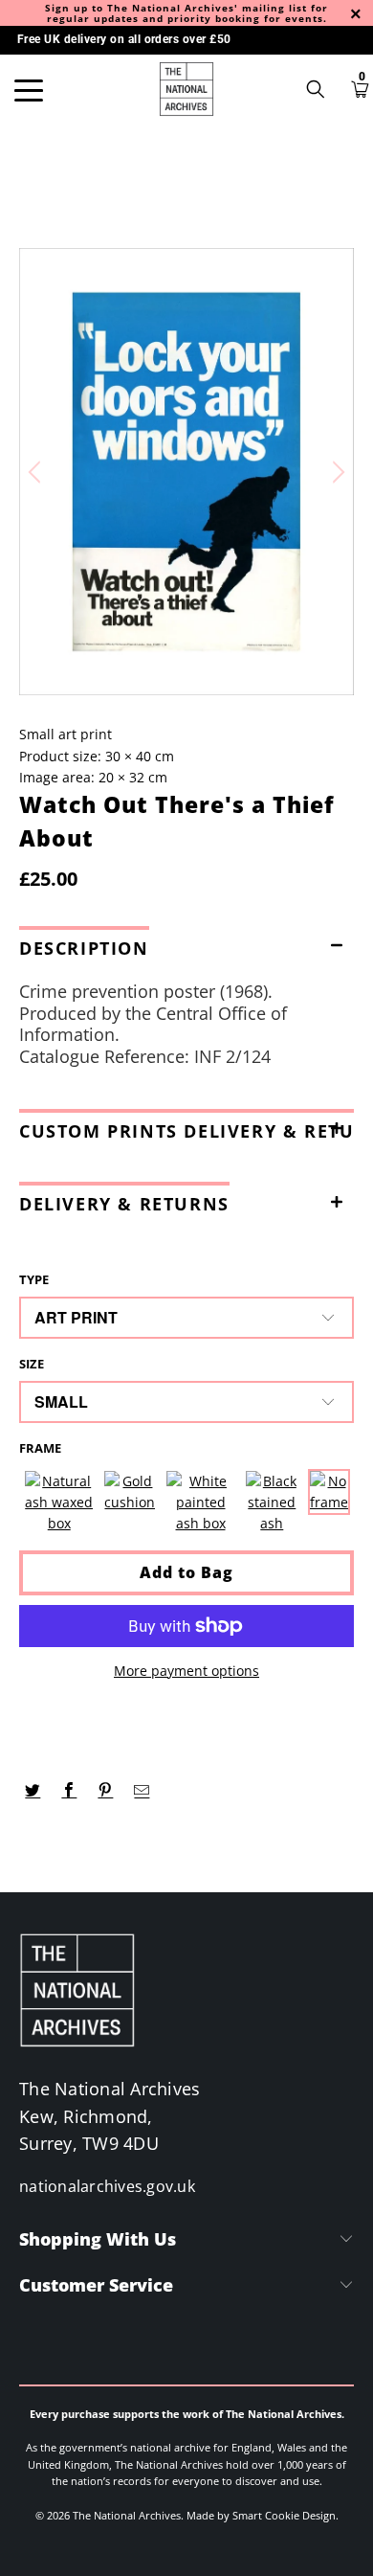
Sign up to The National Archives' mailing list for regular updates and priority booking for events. (186, 13)
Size (32, 1364)
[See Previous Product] (37, 472)
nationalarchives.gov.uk (107, 2186)
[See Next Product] (336, 472)
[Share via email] (142, 1791)
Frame (40, 1448)
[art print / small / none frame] (329, 1503)
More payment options (186, 1671)
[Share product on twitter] (33, 1791)
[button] (186, 944)
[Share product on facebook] (69, 1791)
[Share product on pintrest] (106, 1791)
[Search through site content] (322, 89)
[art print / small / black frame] (272, 1503)
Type (34, 1279)
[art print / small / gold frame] (130, 1503)
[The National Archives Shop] (187, 89)
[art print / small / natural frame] (59, 1503)
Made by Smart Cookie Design (261, 2515)
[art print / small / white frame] (200, 1503)
